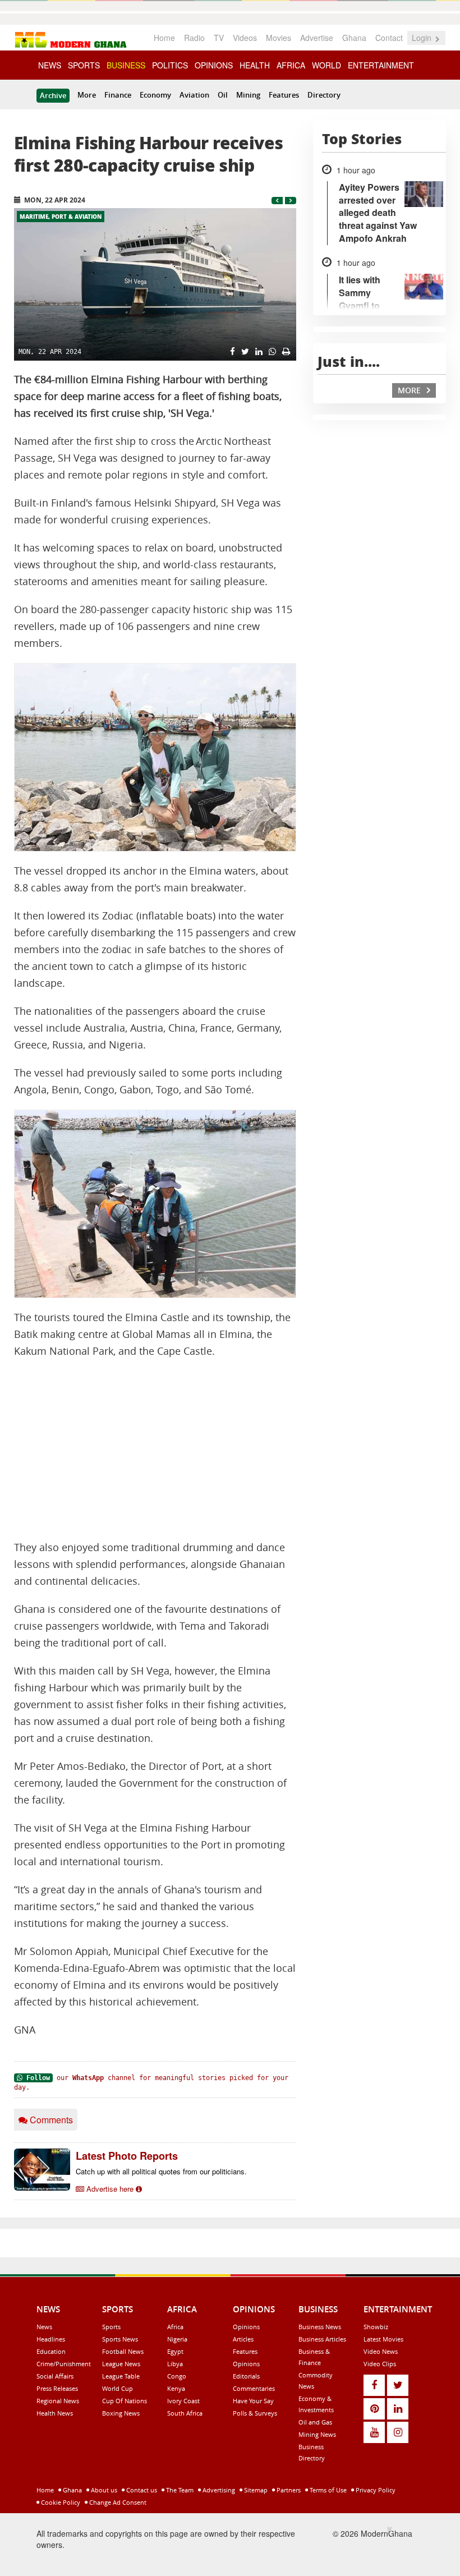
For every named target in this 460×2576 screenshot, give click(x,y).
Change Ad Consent (117, 2502)
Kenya (176, 2388)
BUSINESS (126, 65)
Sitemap (255, 2490)
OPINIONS (214, 65)
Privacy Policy (375, 2490)
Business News (320, 2327)
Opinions (246, 2327)
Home (164, 38)
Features (284, 95)
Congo (177, 2376)
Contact (389, 38)
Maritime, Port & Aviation (61, 217)
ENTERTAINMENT (381, 65)
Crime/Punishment (64, 2364)
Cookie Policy (60, 2502)
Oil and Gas (315, 2422)
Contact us (141, 2490)
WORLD (326, 65)
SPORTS (84, 65)
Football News (123, 2351)
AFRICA (291, 65)
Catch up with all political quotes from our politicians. (161, 2171)
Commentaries (254, 2388)
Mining (248, 95)
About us (103, 2490)
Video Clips (380, 2364)
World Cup (118, 2388)
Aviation (194, 95)
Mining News (317, 2434)
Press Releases (57, 2388)
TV (219, 38)
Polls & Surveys (255, 2413)
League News (121, 2364)
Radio (194, 38)
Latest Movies (383, 2339)
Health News (55, 2413)
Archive (53, 95)
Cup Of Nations (125, 2401)
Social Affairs (55, 2376)
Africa (175, 2327)
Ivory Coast (183, 2401)
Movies (279, 38)
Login (423, 38)
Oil (223, 95)
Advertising (218, 2490)
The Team (179, 2490)
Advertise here (110, 2189)
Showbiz (376, 2327)
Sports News (120, 2339)
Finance (118, 95)
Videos (245, 38)
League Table (121, 2376)
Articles (243, 2339)
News (44, 2327)
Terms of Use (327, 2490)
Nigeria (177, 2339)
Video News (381, 2351)
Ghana (354, 38)
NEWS (50, 65)
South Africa (185, 2413)
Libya (175, 2364)
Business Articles (322, 2339)
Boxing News (121, 2413)
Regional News (58, 2401)
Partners (288, 2490)
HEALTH (255, 65)
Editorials (246, 2376)
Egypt (175, 2351)
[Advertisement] (155, 1450)
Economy (155, 95)
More (87, 95)
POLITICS (170, 65)
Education (51, 2351)
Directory (324, 95)
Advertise (317, 38)
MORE (410, 390)
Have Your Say (253, 2401)
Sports (111, 2327)
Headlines (51, 2339)
